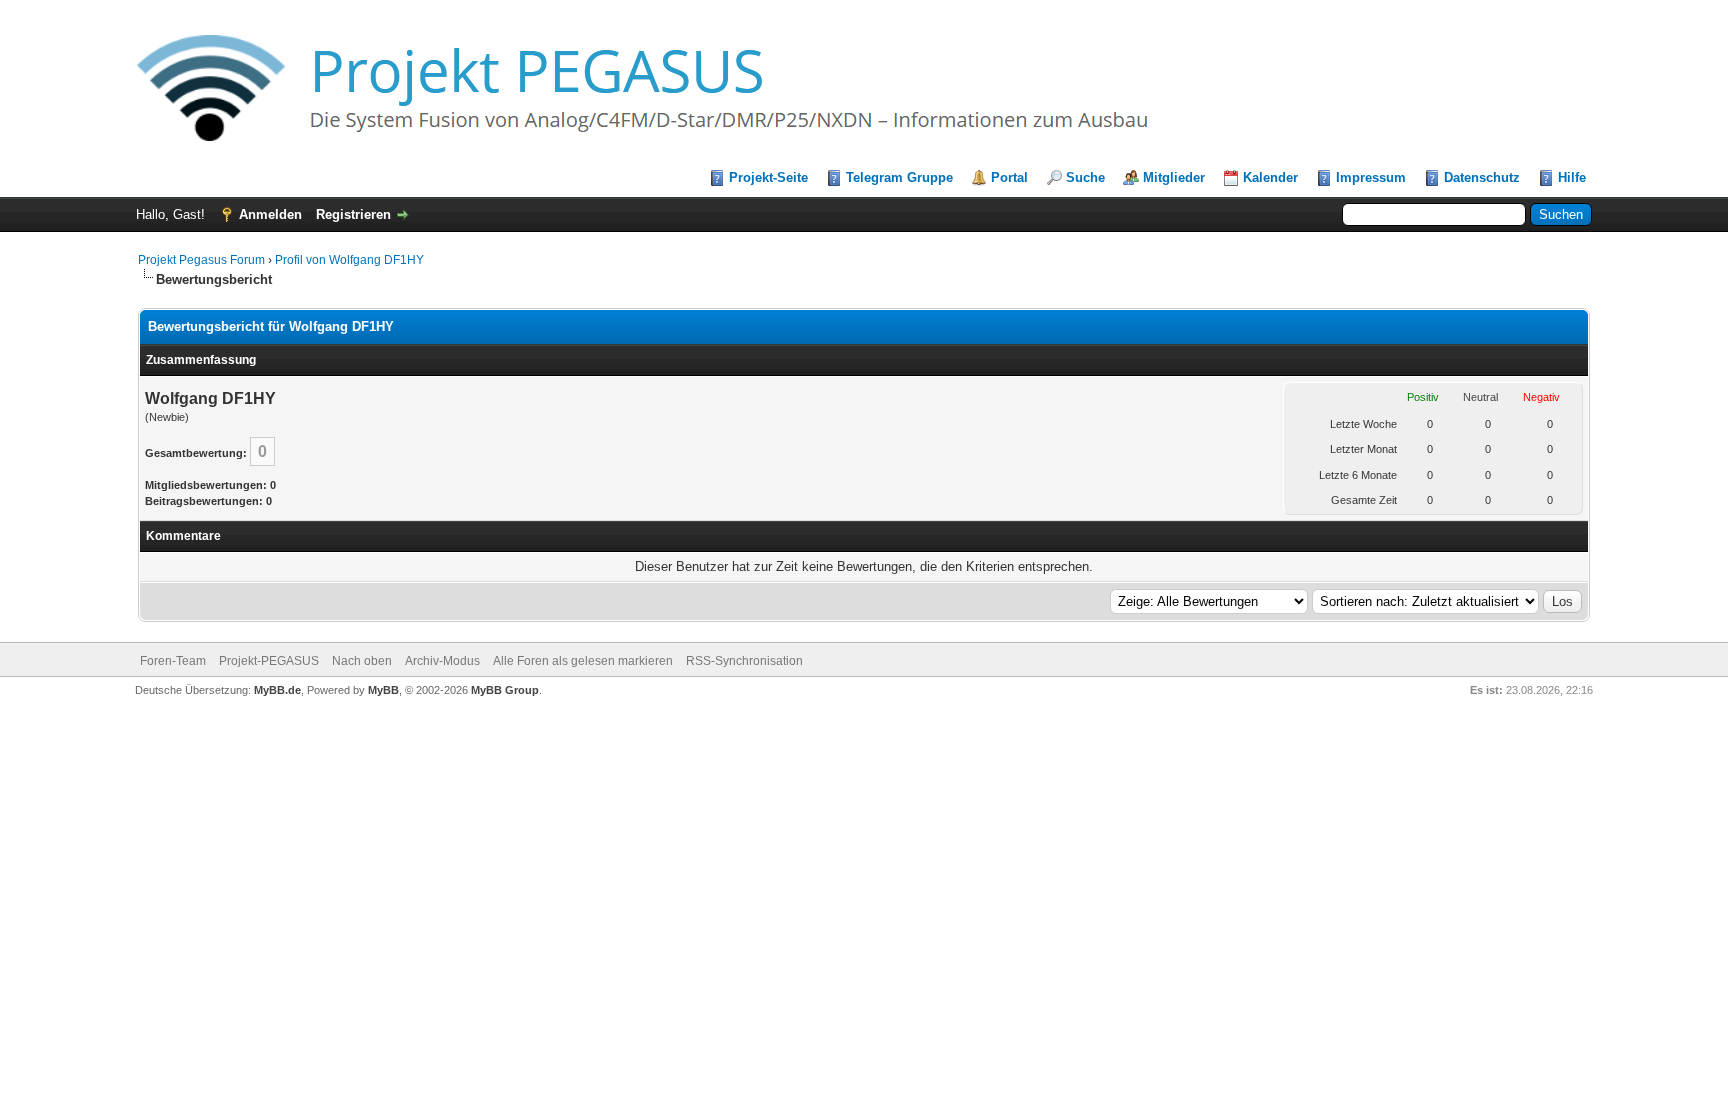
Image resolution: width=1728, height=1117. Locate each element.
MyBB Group (505, 690)
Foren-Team (173, 661)
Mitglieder (1174, 177)
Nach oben (362, 661)
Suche (1085, 177)
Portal (1009, 177)
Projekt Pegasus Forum (201, 260)
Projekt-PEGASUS (269, 661)
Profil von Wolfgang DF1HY (349, 260)
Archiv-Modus (442, 661)
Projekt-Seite (768, 177)
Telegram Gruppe (899, 177)
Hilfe (1572, 177)
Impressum (1371, 177)
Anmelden (270, 214)
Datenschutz (1482, 177)
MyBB (383, 690)
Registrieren (353, 214)
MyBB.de (277, 690)
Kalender (1270, 177)
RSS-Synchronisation (744, 661)
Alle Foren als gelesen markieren (583, 661)
